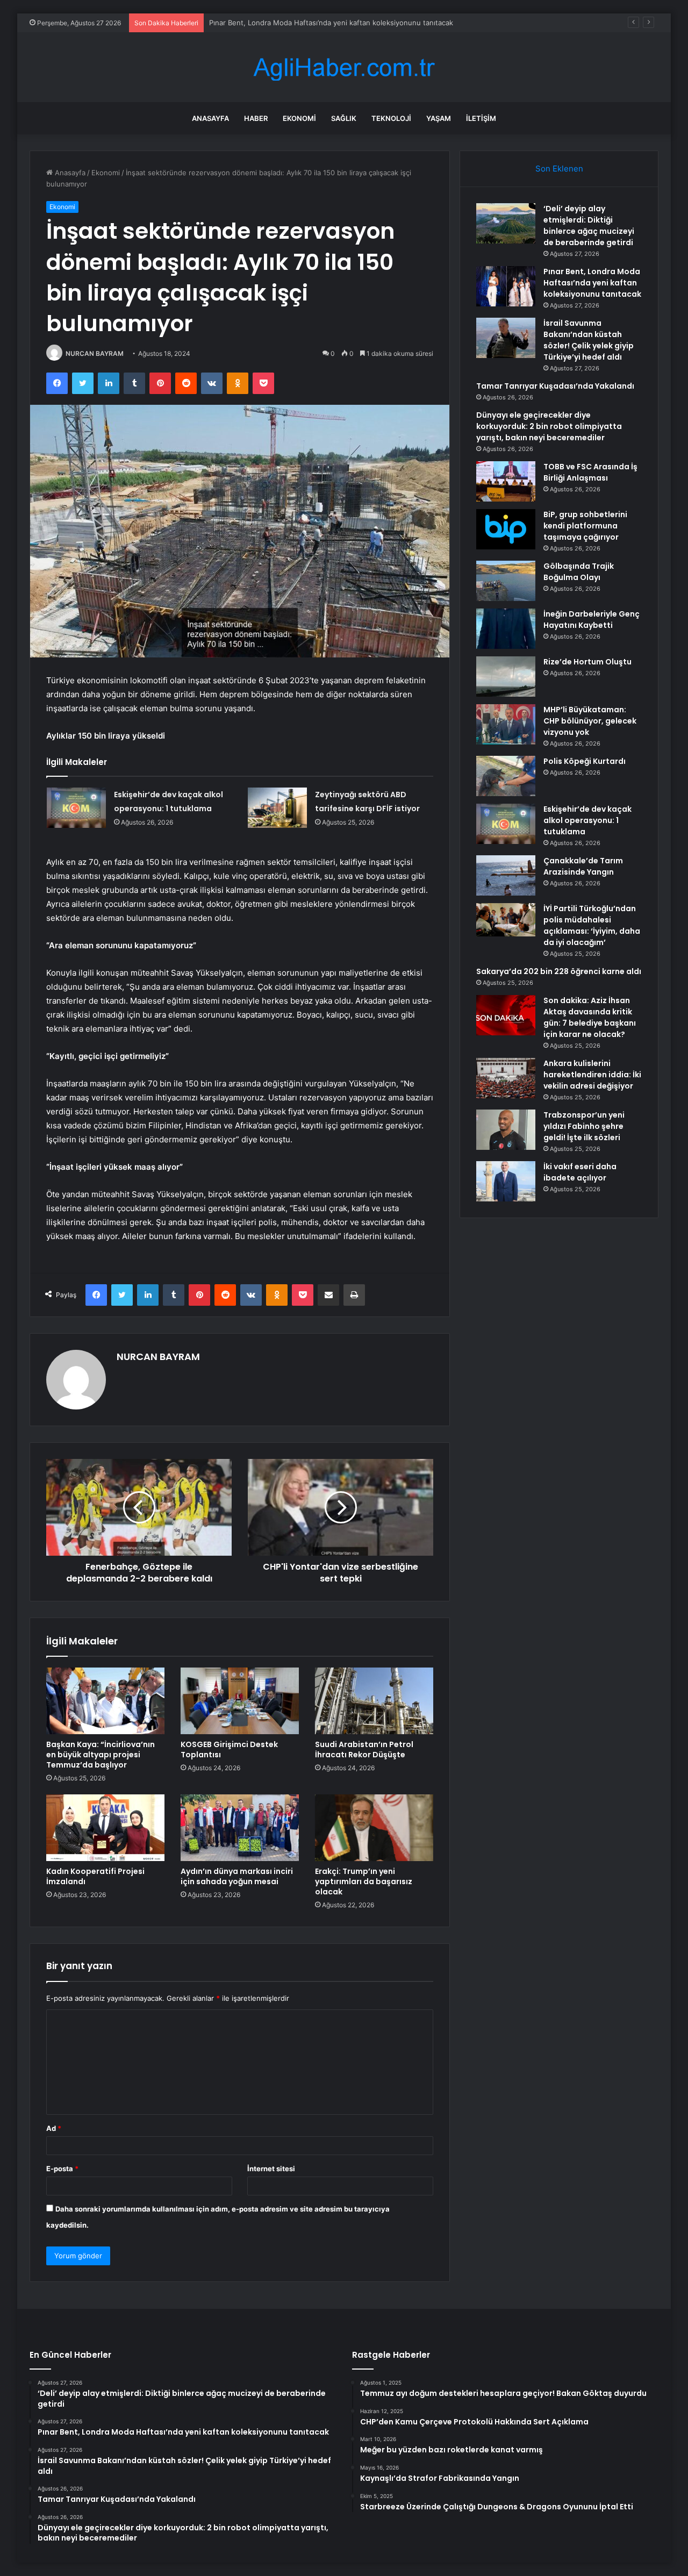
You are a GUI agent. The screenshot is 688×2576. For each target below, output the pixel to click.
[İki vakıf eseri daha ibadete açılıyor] (506, 1181)
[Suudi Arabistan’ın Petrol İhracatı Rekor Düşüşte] (374, 1701)
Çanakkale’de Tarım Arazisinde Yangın (583, 866)
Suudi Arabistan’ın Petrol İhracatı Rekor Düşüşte (364, 1749)
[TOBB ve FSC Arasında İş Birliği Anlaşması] (506, 481)
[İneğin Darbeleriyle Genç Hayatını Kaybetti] (506, 629)
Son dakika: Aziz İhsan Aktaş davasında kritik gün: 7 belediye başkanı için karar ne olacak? (590, 1017)
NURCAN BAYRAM (95, 353)
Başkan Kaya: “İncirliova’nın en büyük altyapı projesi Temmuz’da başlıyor (101, 1755)
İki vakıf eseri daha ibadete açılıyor (580, 1172)
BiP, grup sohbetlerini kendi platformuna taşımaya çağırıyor (585, 526)
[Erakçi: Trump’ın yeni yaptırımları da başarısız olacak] (374, 1828)
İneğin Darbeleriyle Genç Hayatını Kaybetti (592, 620)
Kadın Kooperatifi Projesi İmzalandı (95, 1876)
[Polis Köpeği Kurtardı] (506, 776)
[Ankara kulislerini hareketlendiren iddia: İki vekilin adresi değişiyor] (506, 1078)
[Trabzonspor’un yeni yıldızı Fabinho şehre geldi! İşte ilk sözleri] (506, 1130)
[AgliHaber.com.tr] (344, 67)
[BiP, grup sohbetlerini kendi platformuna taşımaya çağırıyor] (506, 529)
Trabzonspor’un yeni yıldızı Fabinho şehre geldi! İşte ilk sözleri (584, 1126)
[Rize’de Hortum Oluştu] (506, 677)
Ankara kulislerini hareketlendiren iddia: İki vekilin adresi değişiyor (592, 1075)
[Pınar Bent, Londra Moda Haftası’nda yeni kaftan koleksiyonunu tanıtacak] (506, 286)
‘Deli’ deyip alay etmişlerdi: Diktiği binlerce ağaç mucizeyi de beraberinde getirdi (589, 226)
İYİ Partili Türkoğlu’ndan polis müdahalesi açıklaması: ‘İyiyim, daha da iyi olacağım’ (592, 925)
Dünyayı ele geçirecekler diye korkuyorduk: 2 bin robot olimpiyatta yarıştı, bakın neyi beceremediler (549, 426)
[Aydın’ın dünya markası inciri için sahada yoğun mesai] (240, 1828)
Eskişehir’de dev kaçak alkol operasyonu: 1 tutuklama (587, 820)
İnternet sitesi (271, 2169)
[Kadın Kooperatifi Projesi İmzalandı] (105, 1828)
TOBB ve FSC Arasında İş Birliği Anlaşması (590, 472)
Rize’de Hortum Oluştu (587, 662)
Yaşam (439, 118)
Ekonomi (299, 118)
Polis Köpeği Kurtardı (585, 761)
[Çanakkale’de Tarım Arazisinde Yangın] (506, 875)
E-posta (62, 2169)
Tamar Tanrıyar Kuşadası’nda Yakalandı (555, 386)
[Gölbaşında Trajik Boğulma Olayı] (506, 581)
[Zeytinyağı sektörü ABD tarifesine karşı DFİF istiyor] (277, 808)
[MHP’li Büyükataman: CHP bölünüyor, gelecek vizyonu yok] (506, 724)
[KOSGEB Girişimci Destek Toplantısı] (240, 1701)
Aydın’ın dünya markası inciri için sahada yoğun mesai (237, 1876)
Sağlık (344, 118)
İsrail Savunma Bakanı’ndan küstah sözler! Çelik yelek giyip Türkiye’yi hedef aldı (340, 23)
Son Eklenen (559, 169)
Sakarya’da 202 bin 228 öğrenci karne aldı (559, 971)
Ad (54, 2128)
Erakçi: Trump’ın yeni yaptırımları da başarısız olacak (364, 1881)
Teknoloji (391, 118)
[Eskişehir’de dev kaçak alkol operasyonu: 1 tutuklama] (76, 808)
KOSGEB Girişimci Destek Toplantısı (229, 1749)
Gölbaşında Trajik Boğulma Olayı (579, 572)
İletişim (481, 118)
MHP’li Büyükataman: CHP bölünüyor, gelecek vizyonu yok (590, 721)
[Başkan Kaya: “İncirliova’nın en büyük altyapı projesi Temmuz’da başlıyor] (105, 1701)
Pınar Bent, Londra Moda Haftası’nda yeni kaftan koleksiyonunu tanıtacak (592, 283)
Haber (256, 118)
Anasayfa (210, 118)
